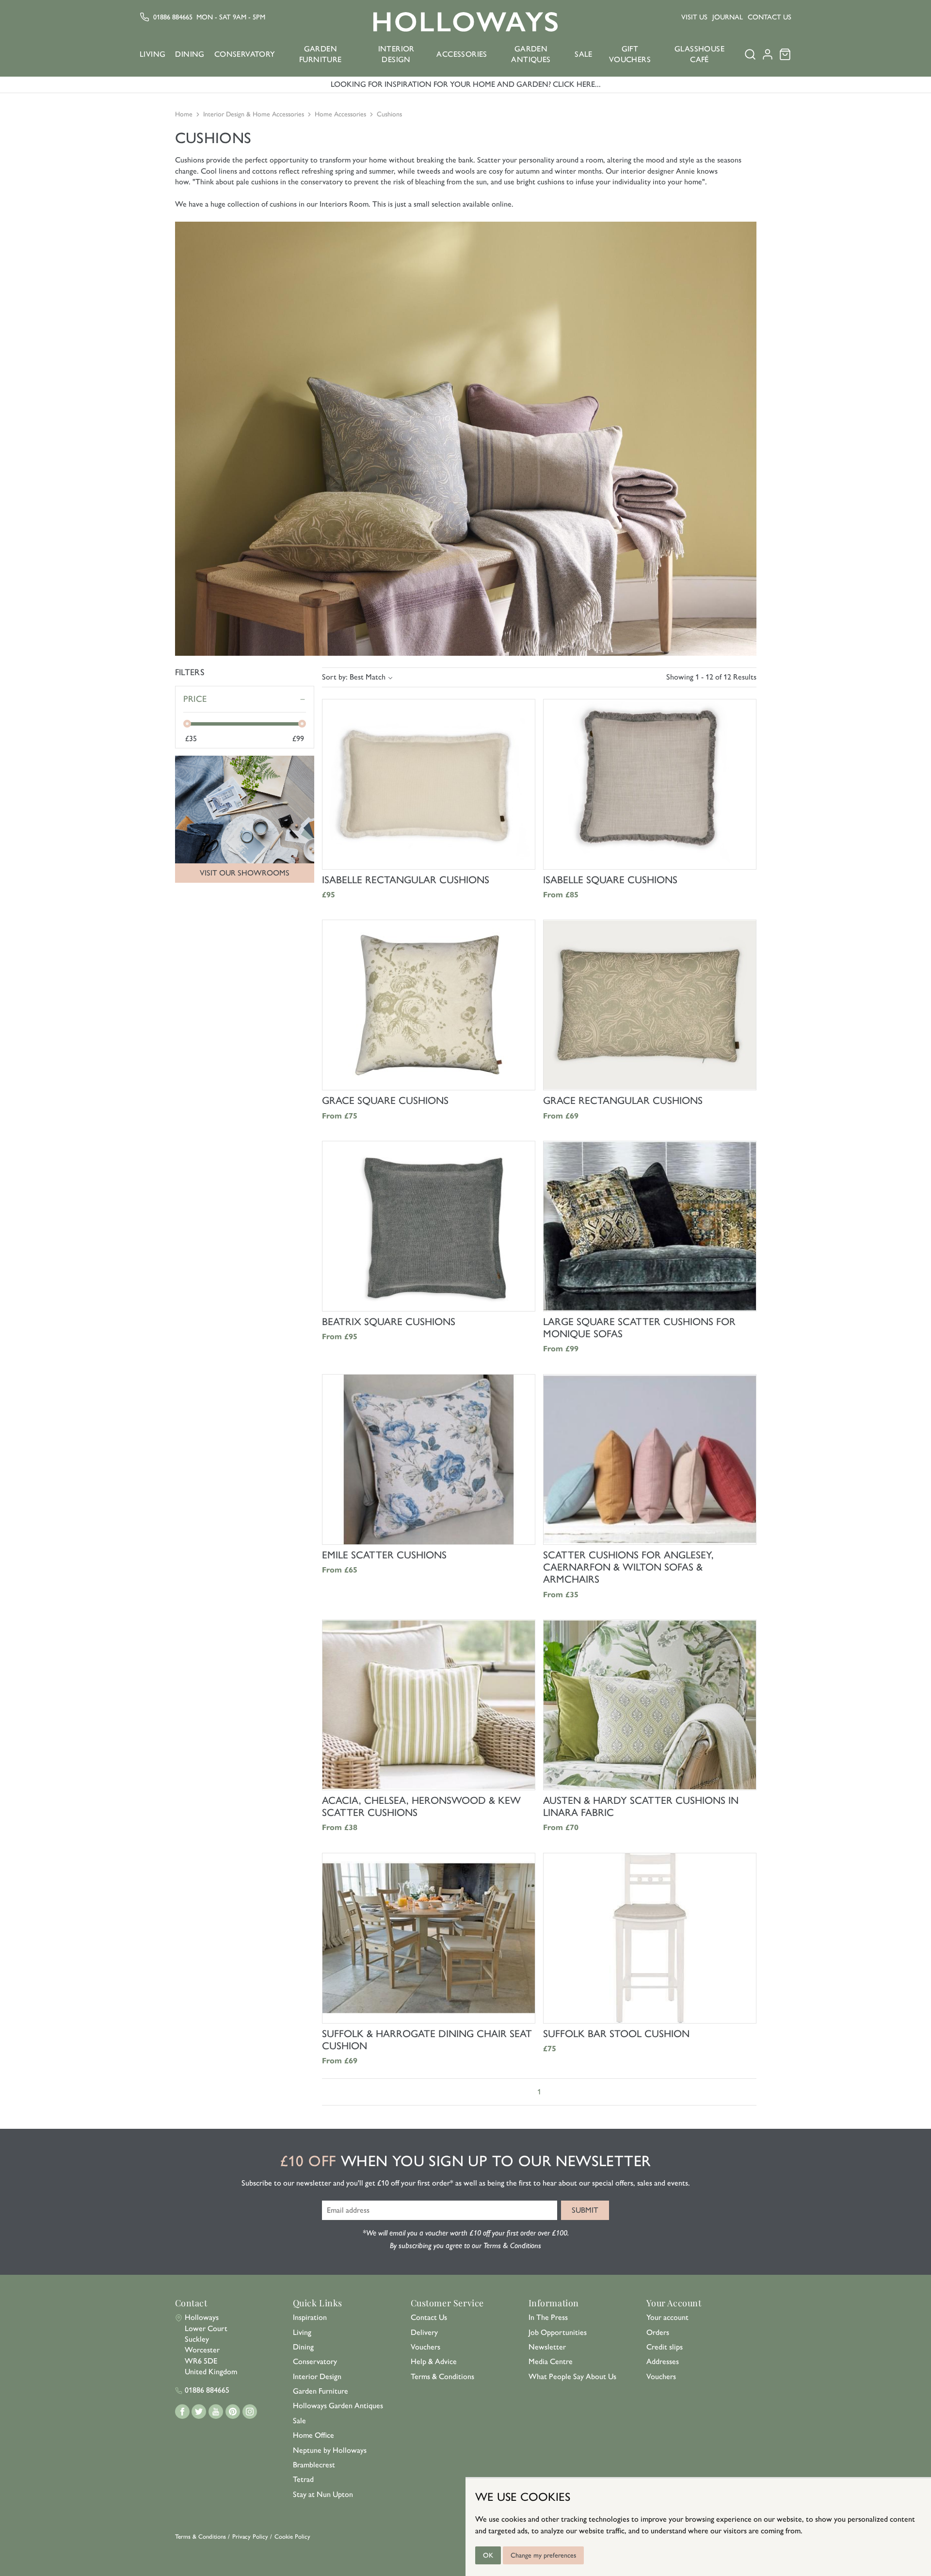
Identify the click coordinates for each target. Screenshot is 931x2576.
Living (152, 54)
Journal (728, 17)
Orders (658, 2332)
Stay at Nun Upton (323, 2494)
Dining (190, 54)
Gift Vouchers (630, 54)
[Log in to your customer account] (768, 57)
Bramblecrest (314, 2465)
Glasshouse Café (699, 54)
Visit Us (694, 17)
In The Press (548, 2317)
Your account (667, 2317)
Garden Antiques (531, 54)
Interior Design (396, 54)
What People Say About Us (572, 2376)
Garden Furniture (321, 54)
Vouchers (425, 2347)
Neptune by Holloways (330, 2450)
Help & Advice (434, 2361)
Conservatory (245, 54)
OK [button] (488, 2555)
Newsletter (547, 2347)
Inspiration (310, 2317)
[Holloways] (465, 22)
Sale (584, 54)
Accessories (462, 54)
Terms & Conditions (442, 2376)
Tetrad (303, 2479)
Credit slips (665, 2347)
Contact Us (770, 17)
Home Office (313, 2435)
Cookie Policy (292, 2536)
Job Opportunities (558, 2332)
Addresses (663, 2361)
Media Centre (551, 2361)
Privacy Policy (250, 2536)
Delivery (424, 2332)
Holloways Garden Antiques (338, 2406)
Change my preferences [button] (543, 2555)
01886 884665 (173, 17)
